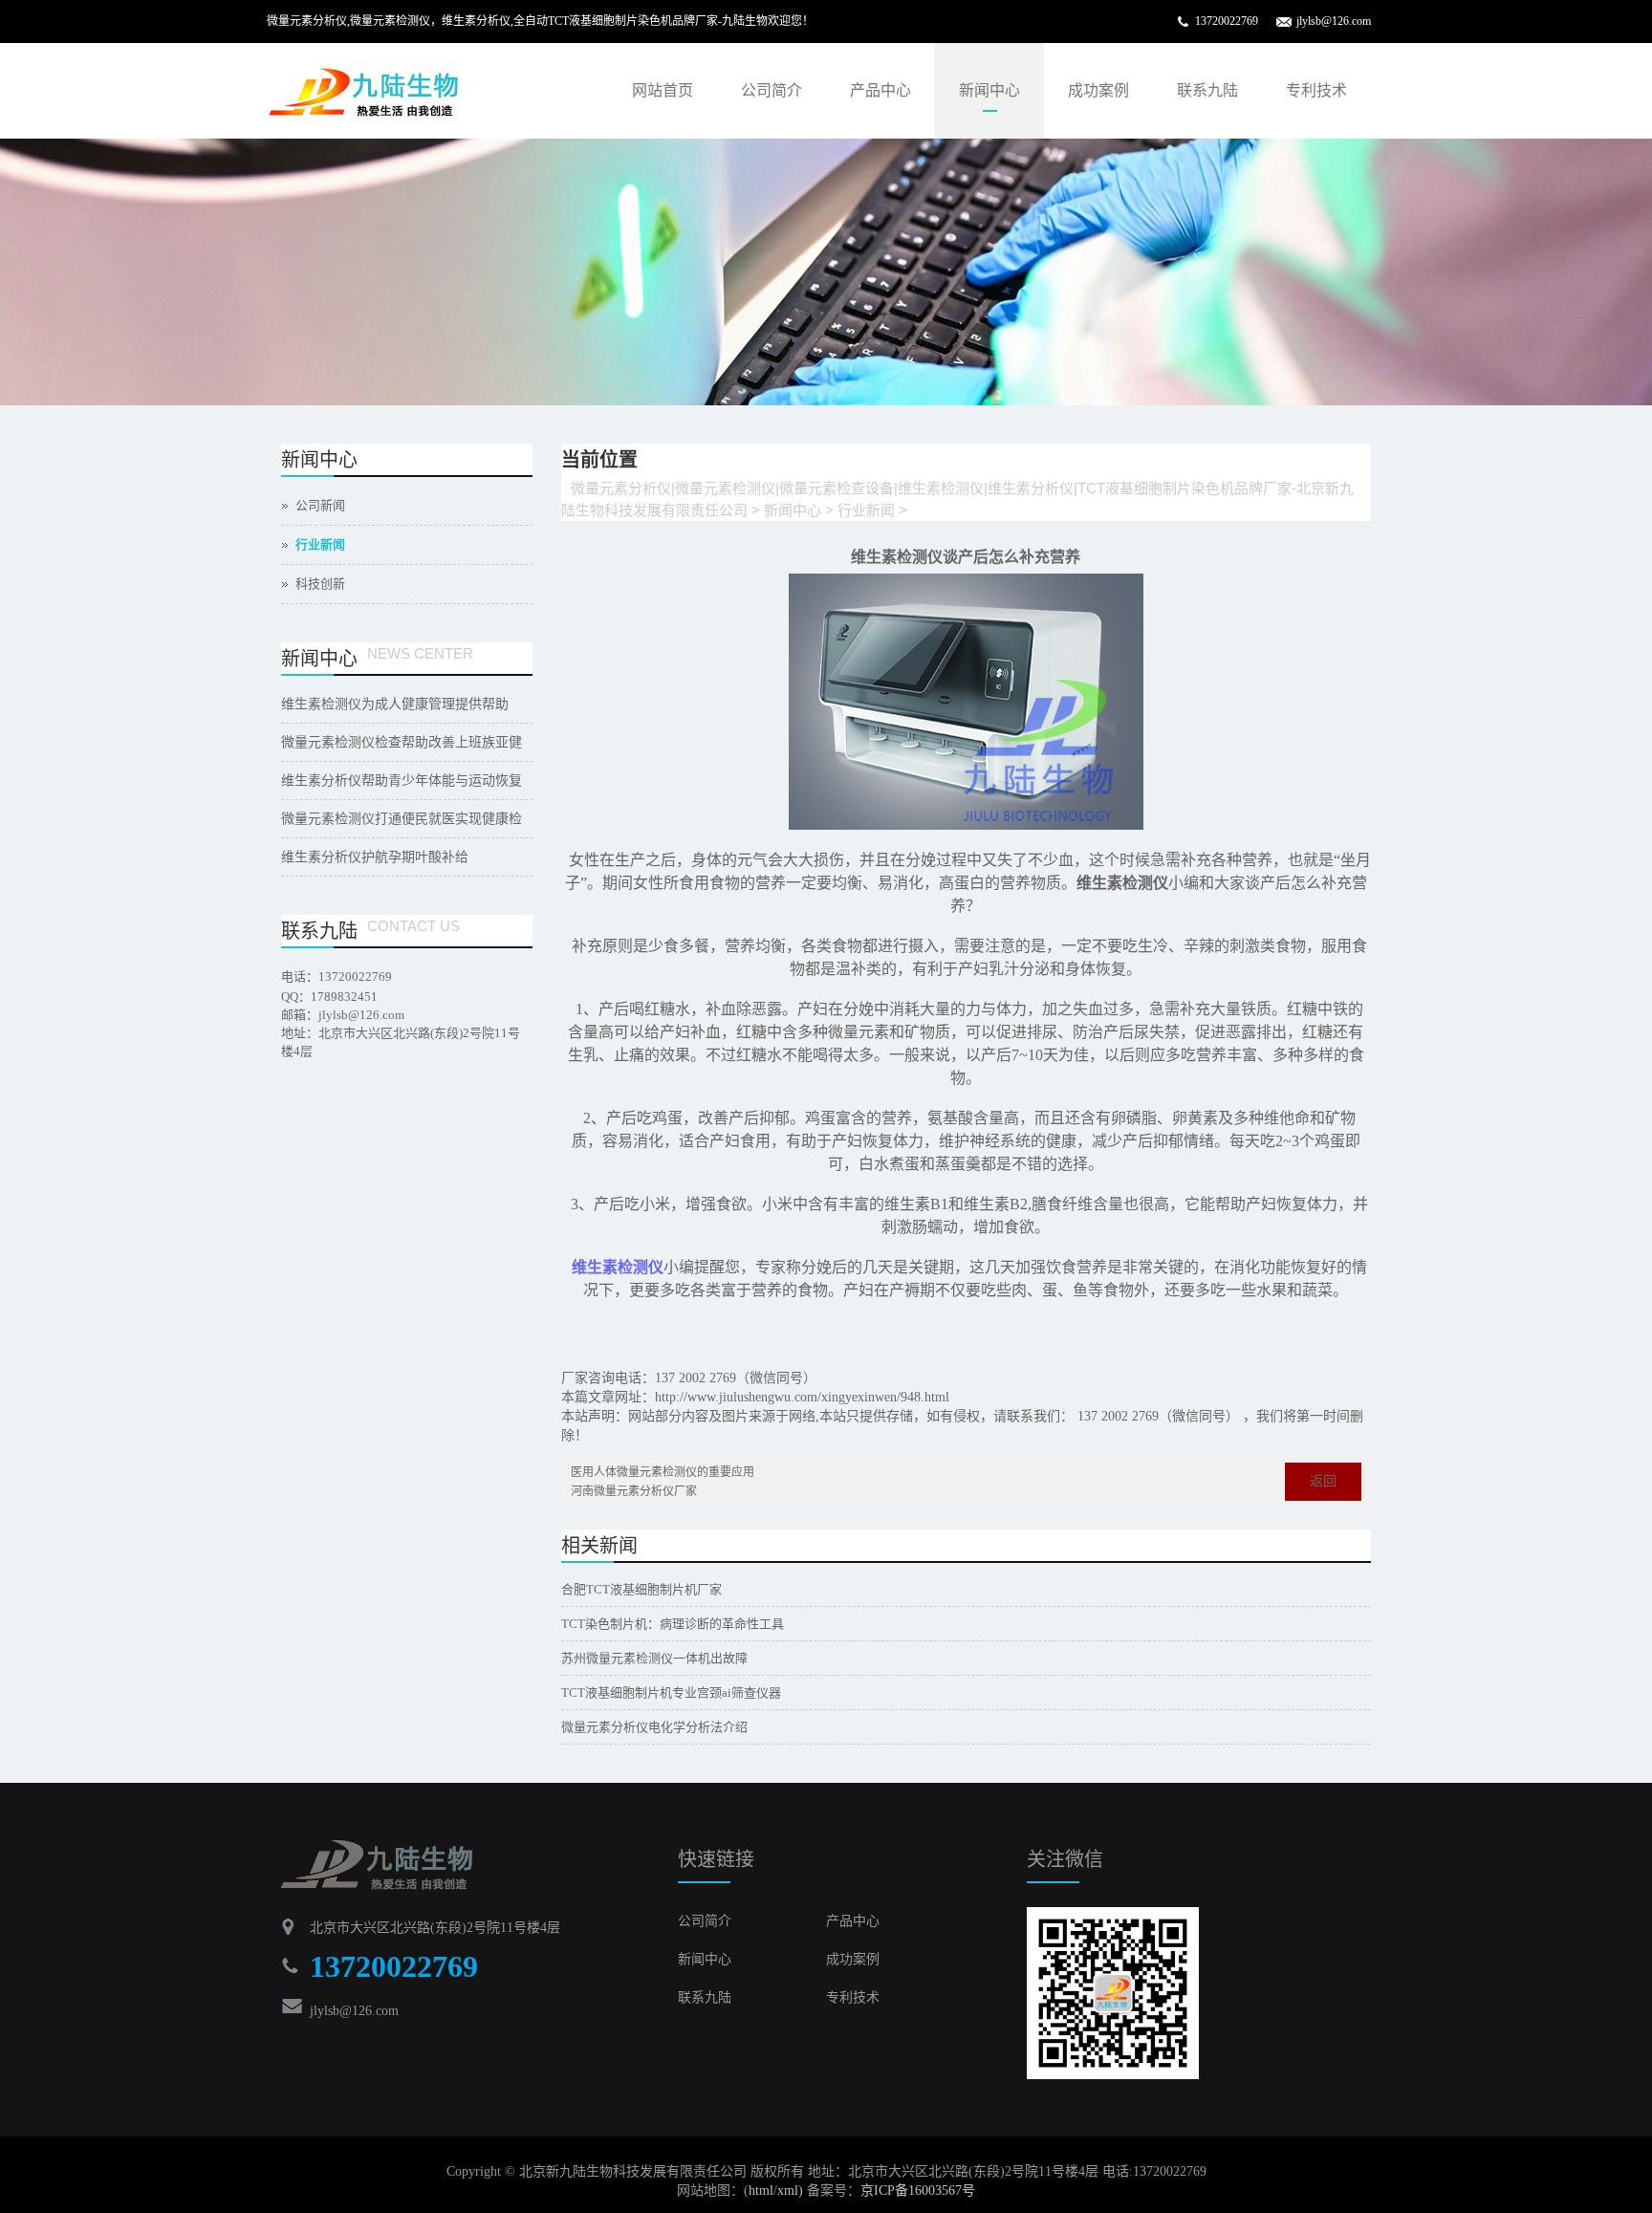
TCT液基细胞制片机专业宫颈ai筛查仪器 (671, 1692)
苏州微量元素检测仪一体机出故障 (654, 1658)
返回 (1323, 1481)
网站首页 (663, 90)
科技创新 (320, 584)
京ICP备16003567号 (918, 2191)
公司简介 (772, 90)
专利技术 (1316, 90)
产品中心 (880, 90)
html (761, 2191)
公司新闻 (320, 505)
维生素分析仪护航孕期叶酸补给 (375, 857)
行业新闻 (866, 510)
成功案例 (1098, 90)
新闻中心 (989, 90)
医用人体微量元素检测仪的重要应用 (663, 1472)
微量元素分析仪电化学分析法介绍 (654, 1727)
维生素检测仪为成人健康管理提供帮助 (395, 704)
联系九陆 (1207, 90)
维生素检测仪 (618, 1267)
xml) (790, 2191)
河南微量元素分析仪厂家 (634, 1491)
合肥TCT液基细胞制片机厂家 (641, 1589)
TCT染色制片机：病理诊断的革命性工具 (673, 1624)
